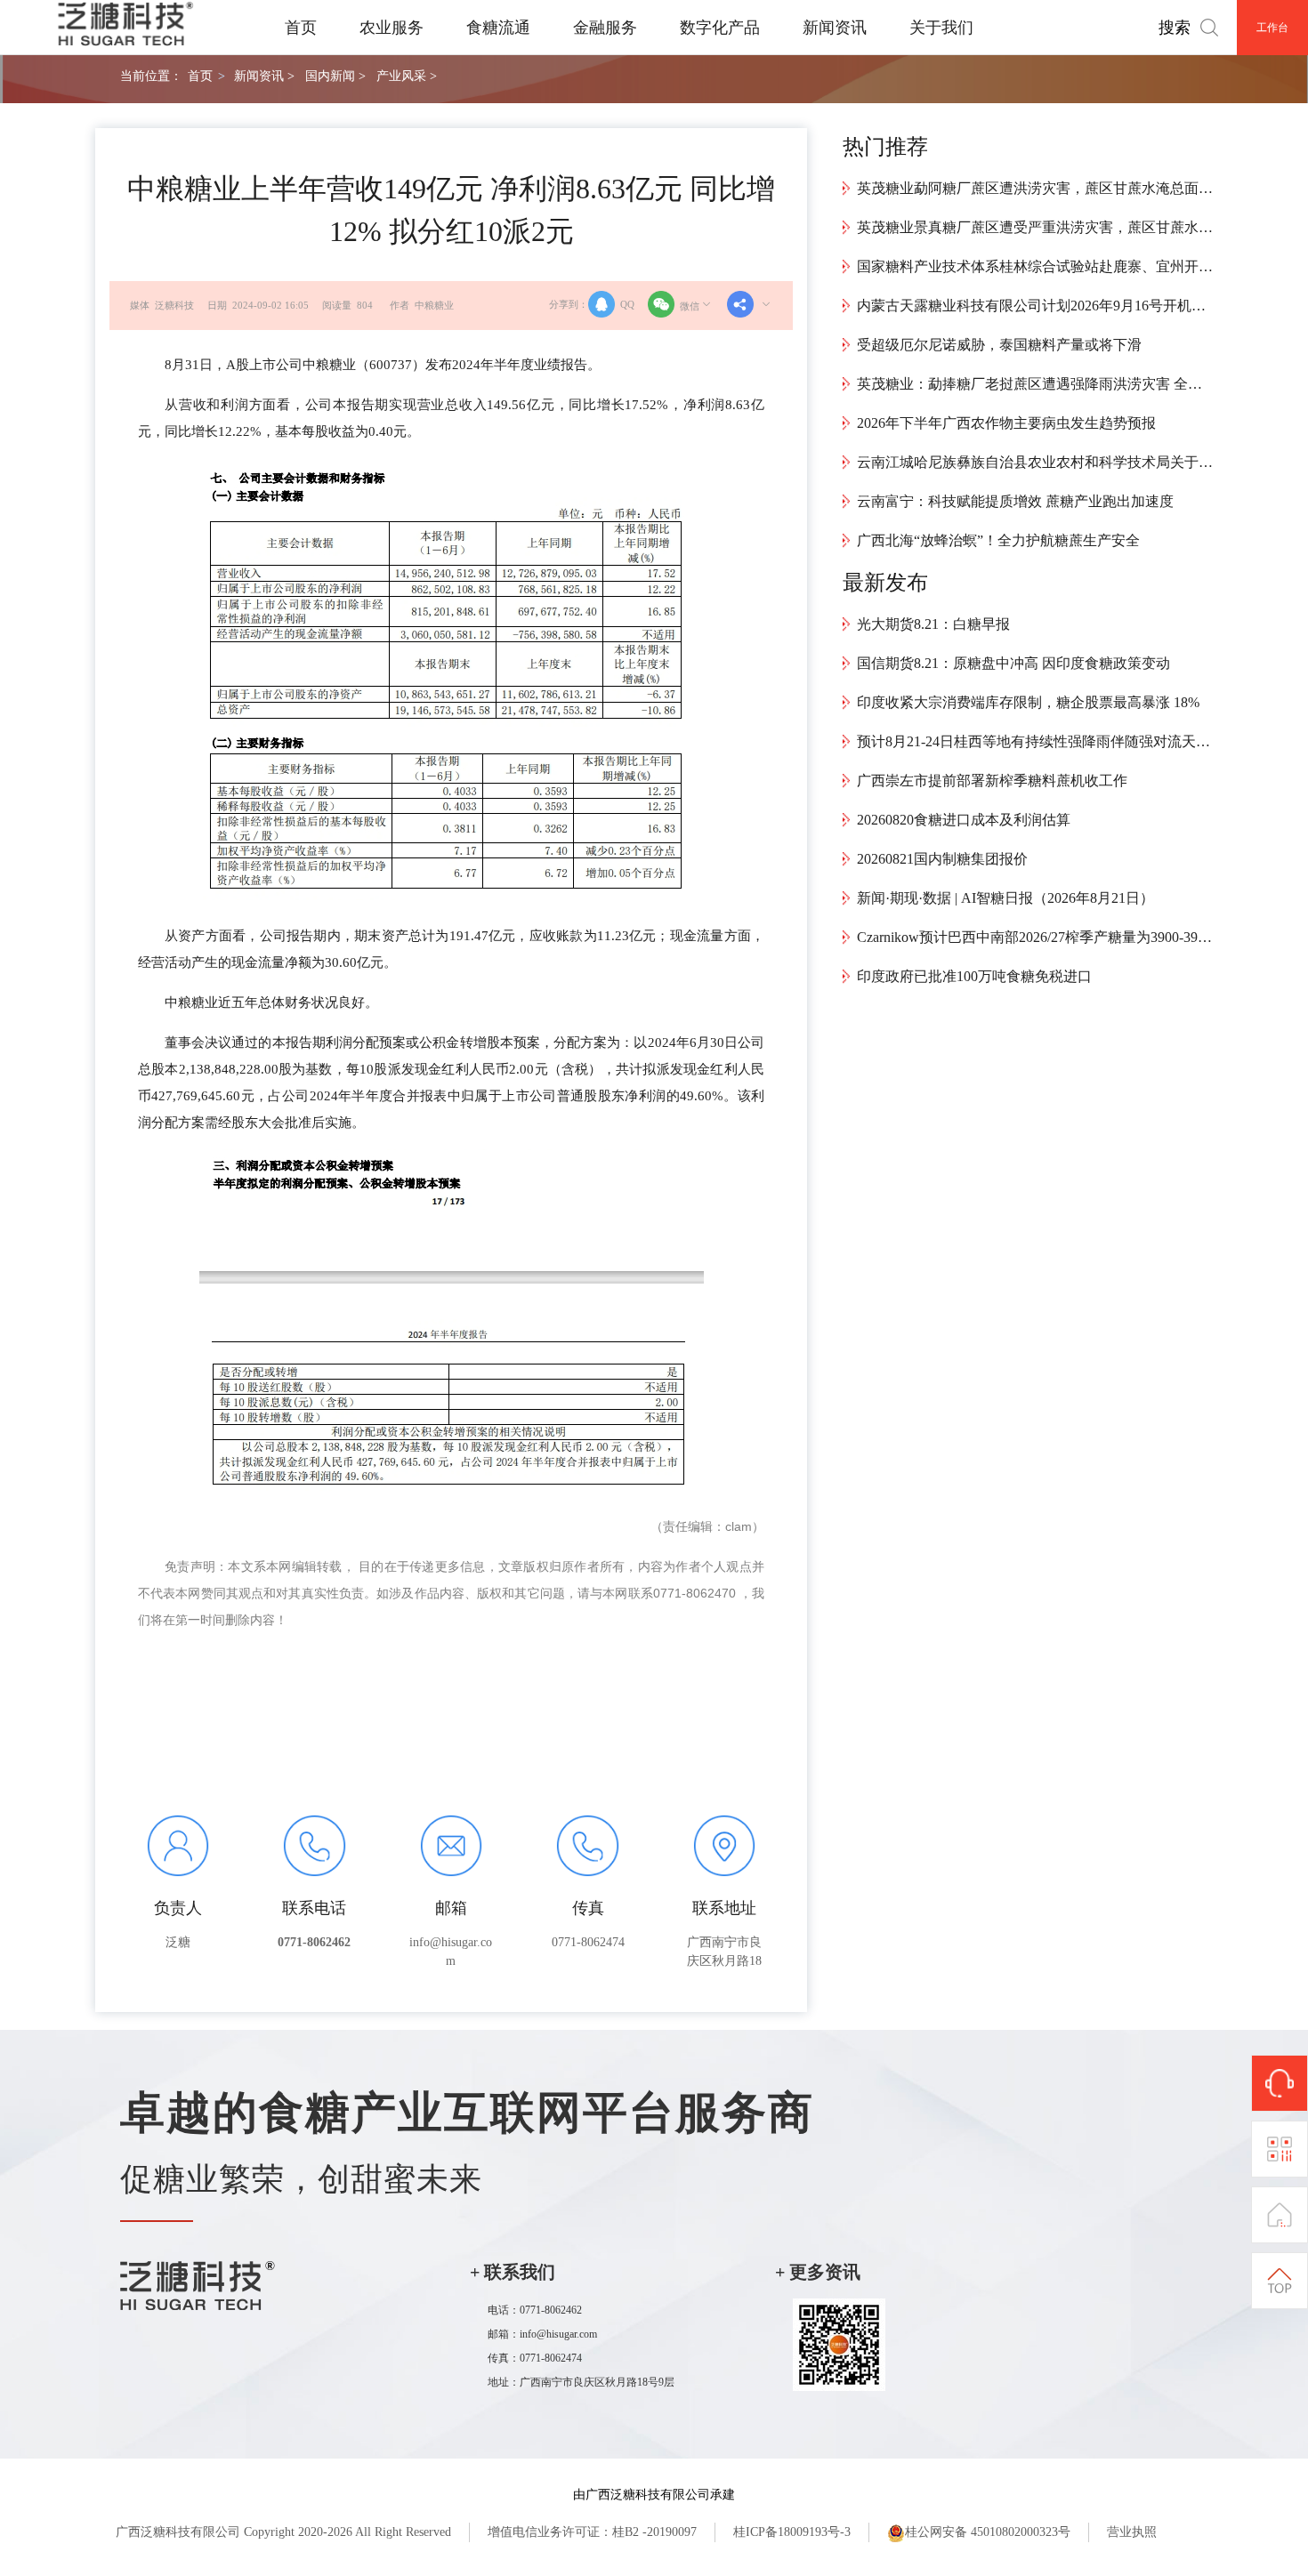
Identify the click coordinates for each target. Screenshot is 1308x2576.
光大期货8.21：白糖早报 (933, 624)
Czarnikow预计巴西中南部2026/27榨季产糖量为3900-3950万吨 (1035, 937)
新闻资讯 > (264, 76)
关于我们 (941, 28)
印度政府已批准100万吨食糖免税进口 (974, 976)
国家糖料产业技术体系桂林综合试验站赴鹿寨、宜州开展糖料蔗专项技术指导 (1035, 266)
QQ (627, 304)
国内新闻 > (335, 76)
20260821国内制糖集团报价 (942, 859)
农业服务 (392, 28)
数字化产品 (720, 28)
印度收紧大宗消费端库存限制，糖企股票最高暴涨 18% (1028, 702)
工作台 (1272, 28)
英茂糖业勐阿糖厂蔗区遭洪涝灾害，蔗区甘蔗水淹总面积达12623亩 (1035, 188)
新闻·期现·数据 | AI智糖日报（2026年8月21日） (1005, 898)
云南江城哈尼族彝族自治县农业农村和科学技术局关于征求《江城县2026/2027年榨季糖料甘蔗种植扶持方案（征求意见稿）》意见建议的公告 (1035, 462)
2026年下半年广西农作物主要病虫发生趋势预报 (1006, 423)
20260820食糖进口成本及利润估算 (964, 820)
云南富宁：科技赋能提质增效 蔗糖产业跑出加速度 (1015, 501)
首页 (301, 28)
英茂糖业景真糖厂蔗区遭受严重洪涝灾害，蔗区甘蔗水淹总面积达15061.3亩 (1035, 227)
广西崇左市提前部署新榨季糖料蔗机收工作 (992, 781)
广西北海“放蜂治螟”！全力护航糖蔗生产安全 (998, 540)
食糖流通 (498, 28)
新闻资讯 (835, 28)
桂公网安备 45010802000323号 (988, 2532)
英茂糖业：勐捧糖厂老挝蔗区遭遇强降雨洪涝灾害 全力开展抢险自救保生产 (1035, 384)
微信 (690, 306)
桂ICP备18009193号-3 (792, 2532)
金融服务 (605, 28)
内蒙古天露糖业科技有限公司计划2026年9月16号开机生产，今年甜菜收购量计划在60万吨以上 (1035, 306)
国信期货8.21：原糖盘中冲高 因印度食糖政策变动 (1013, 663)
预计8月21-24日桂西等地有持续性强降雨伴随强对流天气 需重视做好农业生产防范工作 (1035, 741)
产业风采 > (407, 76)
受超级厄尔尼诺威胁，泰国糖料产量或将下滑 (999, 345)
